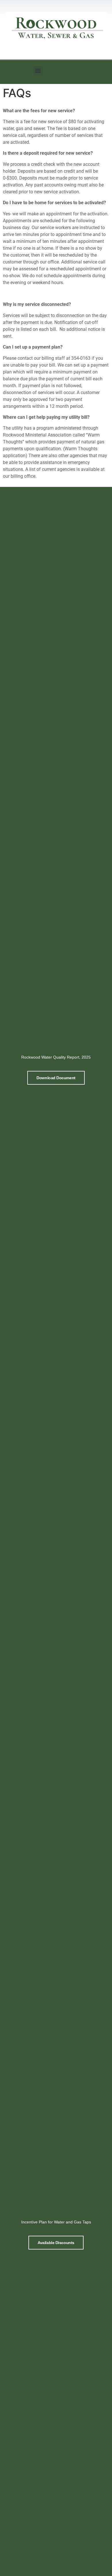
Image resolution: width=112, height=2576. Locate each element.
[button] (38, 71)
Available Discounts (56, 2243)
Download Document (56, 1078)
